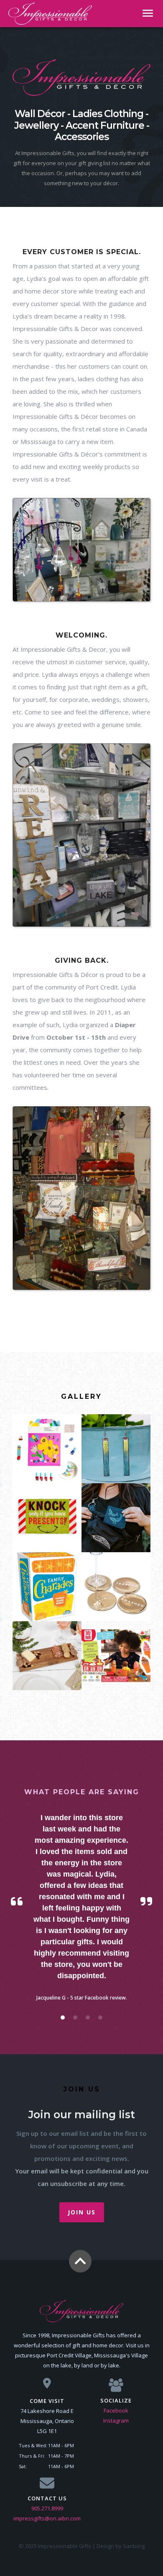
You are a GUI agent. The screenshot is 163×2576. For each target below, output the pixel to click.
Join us (82, 2212)
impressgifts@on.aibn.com (47, 2518)
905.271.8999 (47, 2508)
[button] (63, 2017)
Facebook (116, 2410)
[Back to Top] (80, 2261)
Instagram (116, 2420)
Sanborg (134, 2546)
